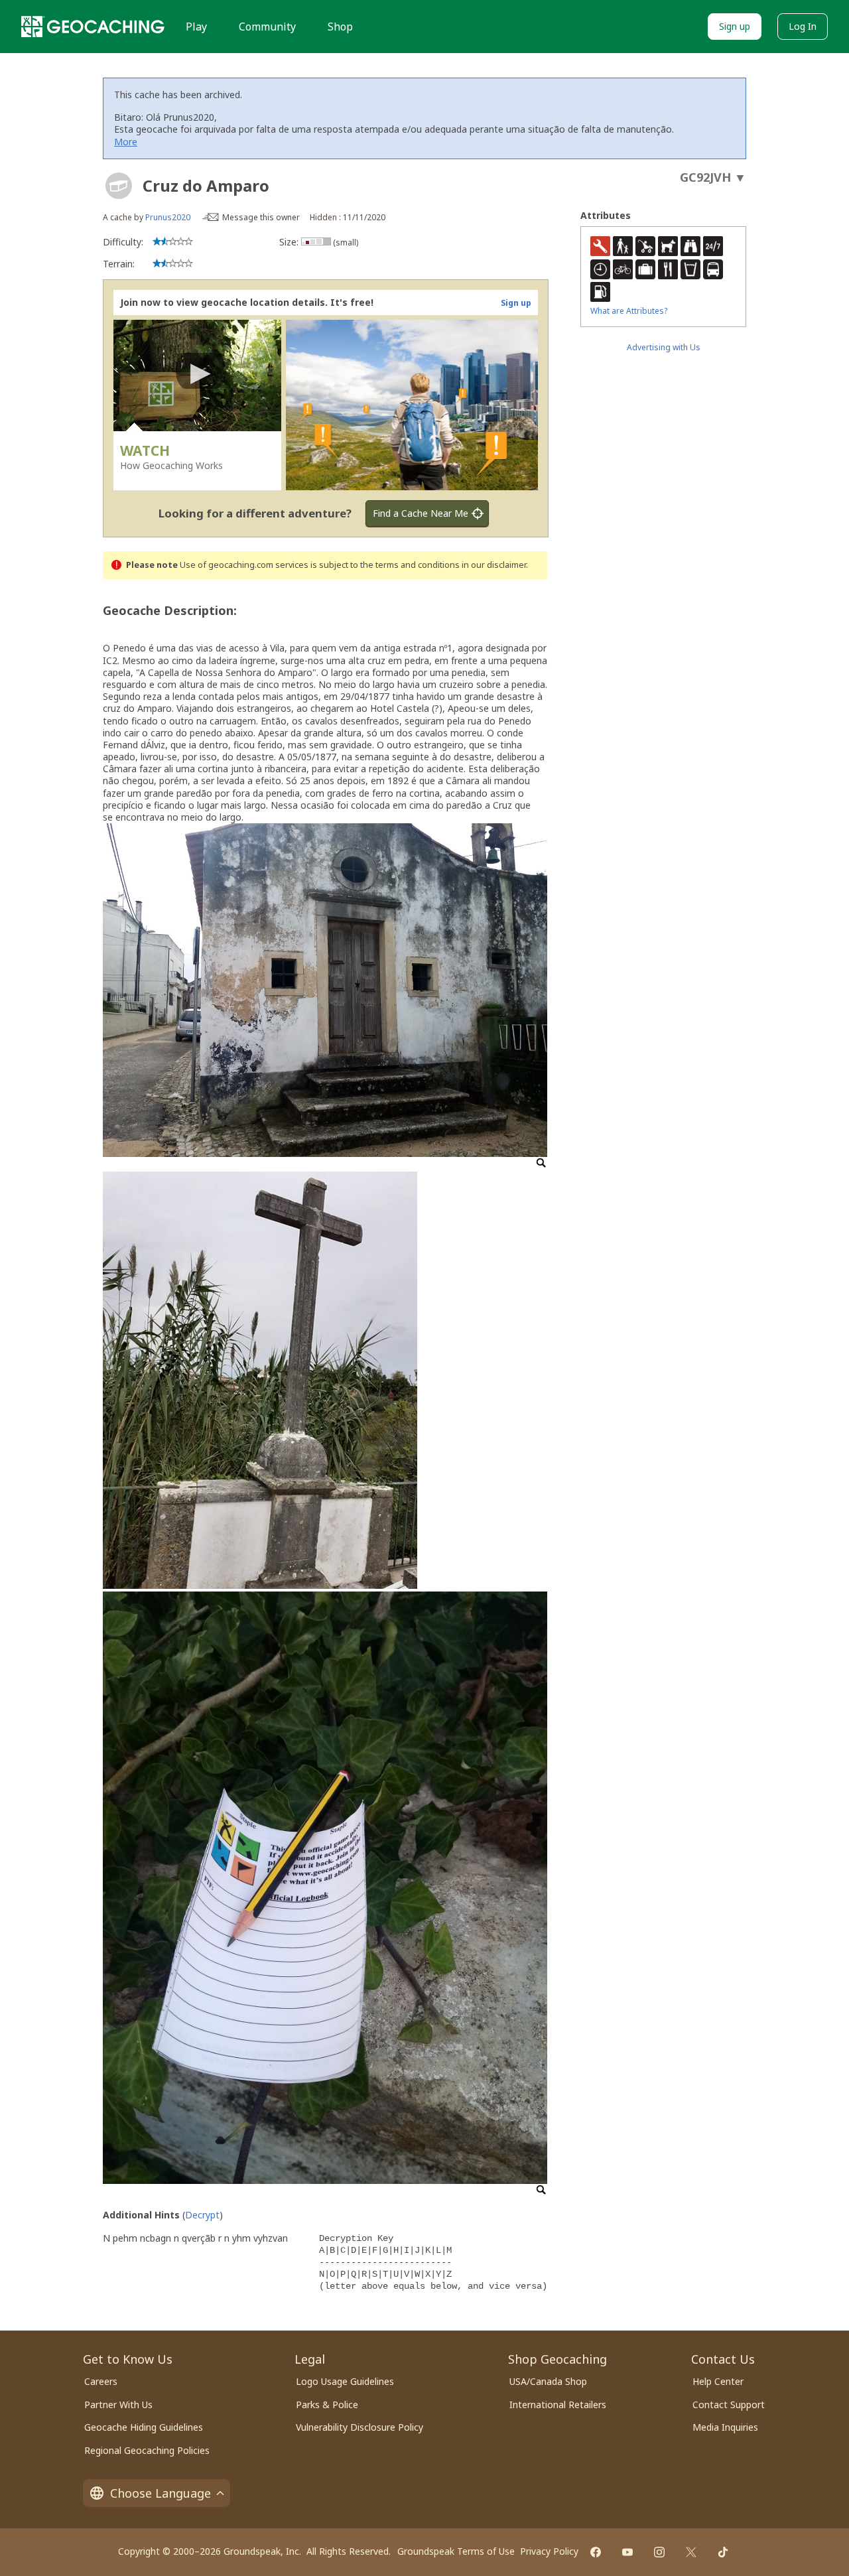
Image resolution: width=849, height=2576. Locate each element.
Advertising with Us (664, 347)
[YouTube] (627, 2552)
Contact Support (729, 2405)
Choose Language (161, 2493)
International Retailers (558, 2405)
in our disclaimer (494, 565)
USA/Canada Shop (548, 2381)
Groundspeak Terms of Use (456, 2551)
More (126, 142)
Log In (803, 26)
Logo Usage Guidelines (345, 2381)
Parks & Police (327, 2405)
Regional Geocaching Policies (147, 2450)
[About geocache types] (119, 186)
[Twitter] (691, 2552)
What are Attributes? (629, 311)
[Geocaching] (93, 27)
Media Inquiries (725, 2427)
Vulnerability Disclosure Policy (359, 2427)
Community (267, 27)
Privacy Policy (549, 2551)
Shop (340, 27)
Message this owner (261, 217)
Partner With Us (118, 2405)
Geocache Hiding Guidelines (144, 2427)
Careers (101, 2381)
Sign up (735, 26)
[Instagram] (659, 2552)
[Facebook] (596, 2552)
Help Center (718, 2381)
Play (196, 27)
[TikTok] (723, 2552)
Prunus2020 (168, 217)
